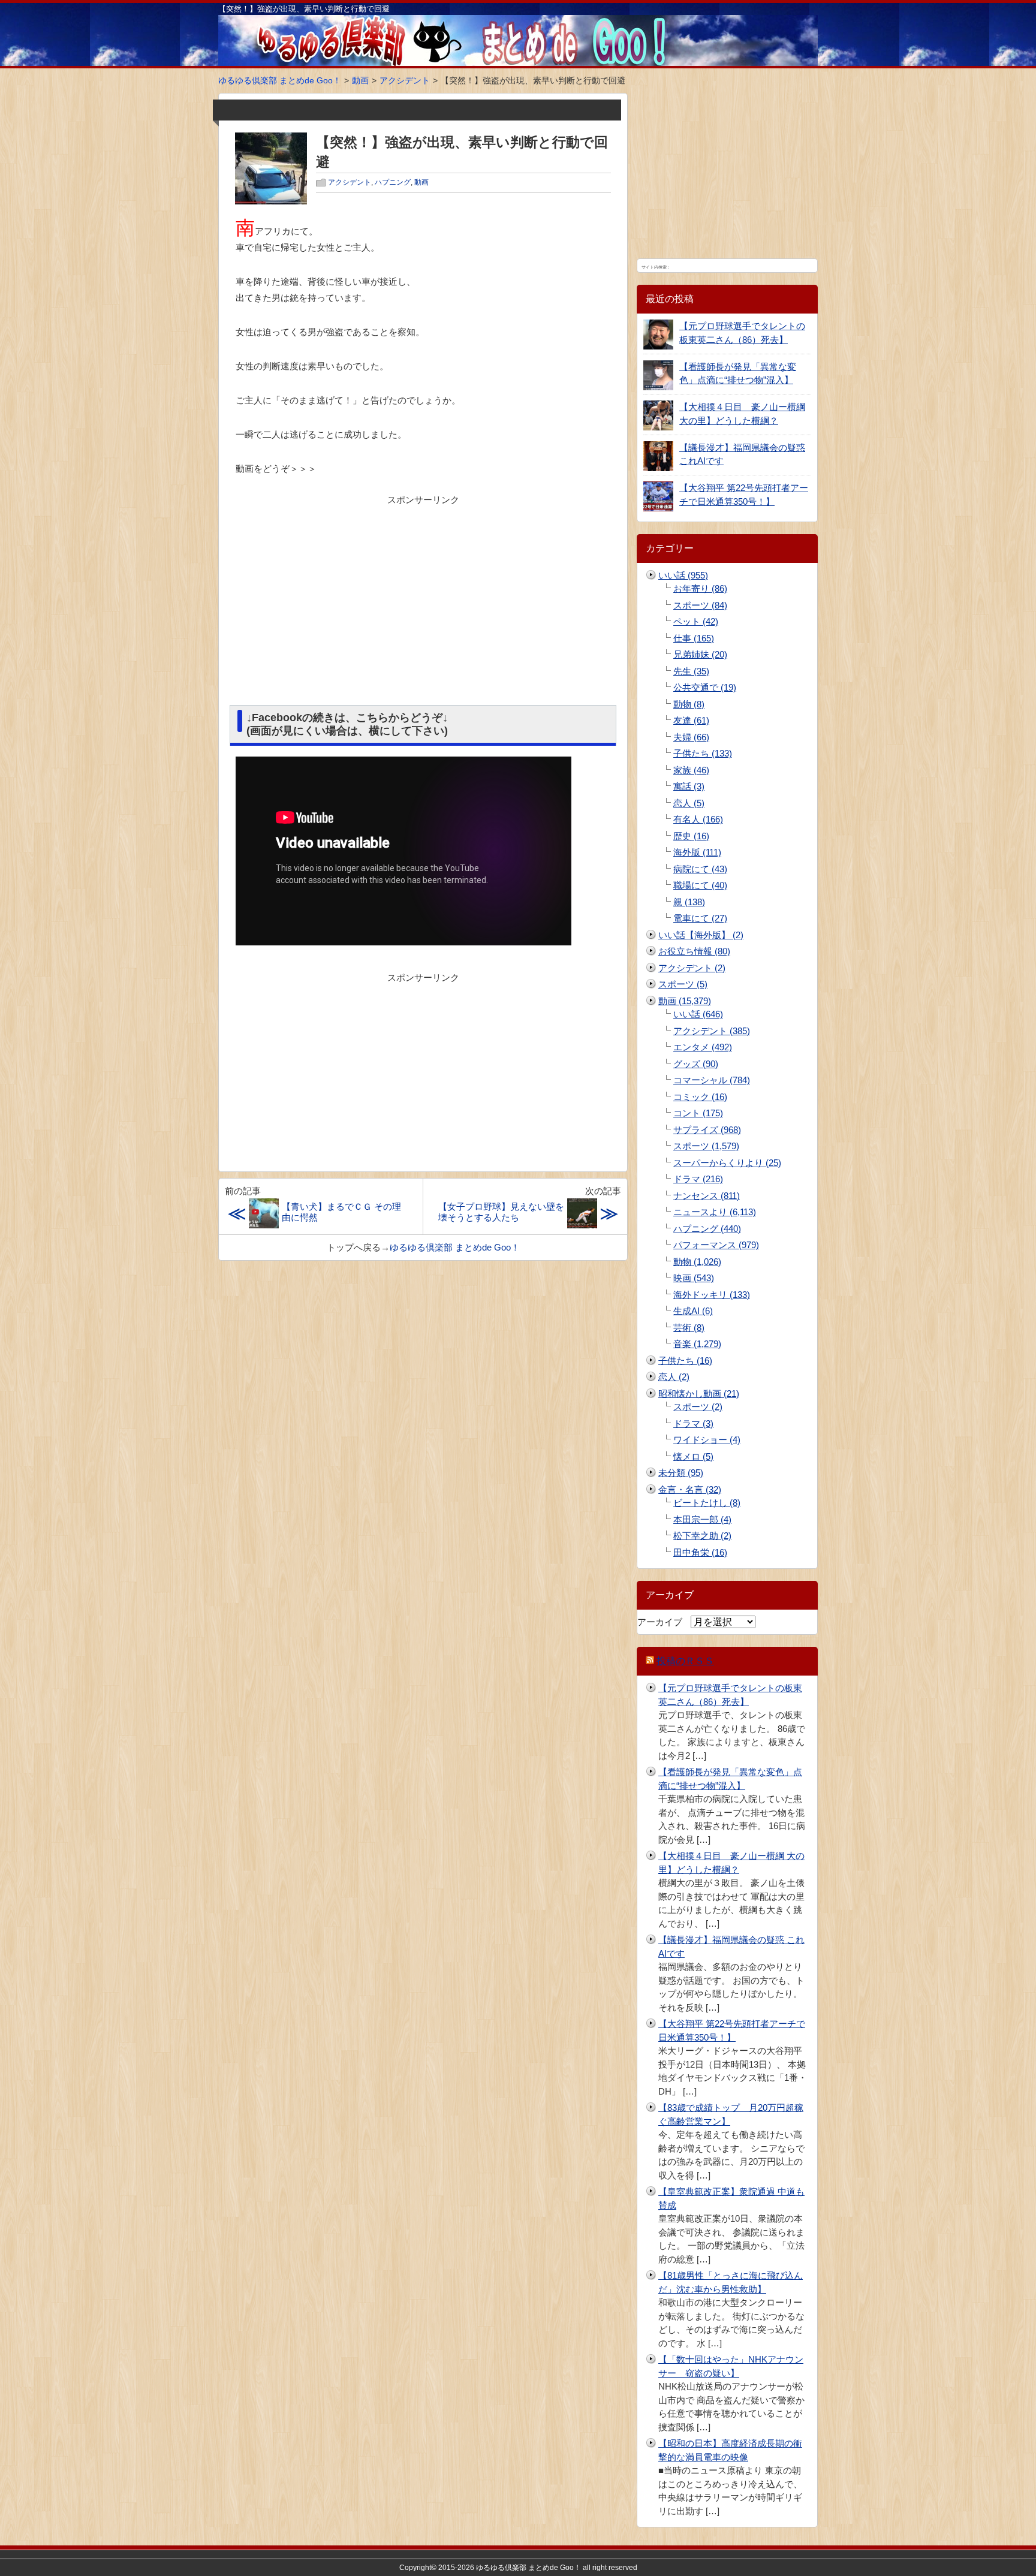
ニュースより (715, 1212)
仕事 (694, 638)
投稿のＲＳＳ (685, 1661)
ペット (696, 621)
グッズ (696, 1064)
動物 (689, 704)
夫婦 (691, 737)
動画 (421, 182)
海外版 (697, 852)
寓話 (689, 786)
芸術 (689, 1328)
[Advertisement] (423, 595)
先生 (691, 671)
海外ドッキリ (712, 1295)
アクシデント (350, 182)
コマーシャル (712, 1080)
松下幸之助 (702, 1536)
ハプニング (393, 182)
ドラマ (698, 1179)
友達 (691, 720)
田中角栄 (700, 1552)
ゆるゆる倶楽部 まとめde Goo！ (455, 1247)
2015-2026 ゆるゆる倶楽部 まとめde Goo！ (510, 2568)
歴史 (691, 836)
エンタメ (703, 1047)
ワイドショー (707, 1440)
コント (698, 1113)
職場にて (700, 885)
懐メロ (693, 1456)
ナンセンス (707, 1196)
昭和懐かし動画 (699, 1394)
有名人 (698, 819)
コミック (700, 1097)
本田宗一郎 (702, 1519)
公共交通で (705, 687)
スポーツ (700, 605)
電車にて (700, 918)
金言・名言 (690, 1489)
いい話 (683, 575)
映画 (694, 1278)
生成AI (693, 1311)
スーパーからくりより (727, 1163)
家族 (691, 770)
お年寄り (700, 588)
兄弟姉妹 (700, 654)
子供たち (703, 753)
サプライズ (707, 1130)
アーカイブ (660, 1622)
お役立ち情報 (694, 951)
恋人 (689, 803)
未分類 (681, 1473)
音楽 (697, 1344)
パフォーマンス (716, 1245)
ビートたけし (707, 1503)
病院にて (700, 869)
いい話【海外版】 (701, 935)
